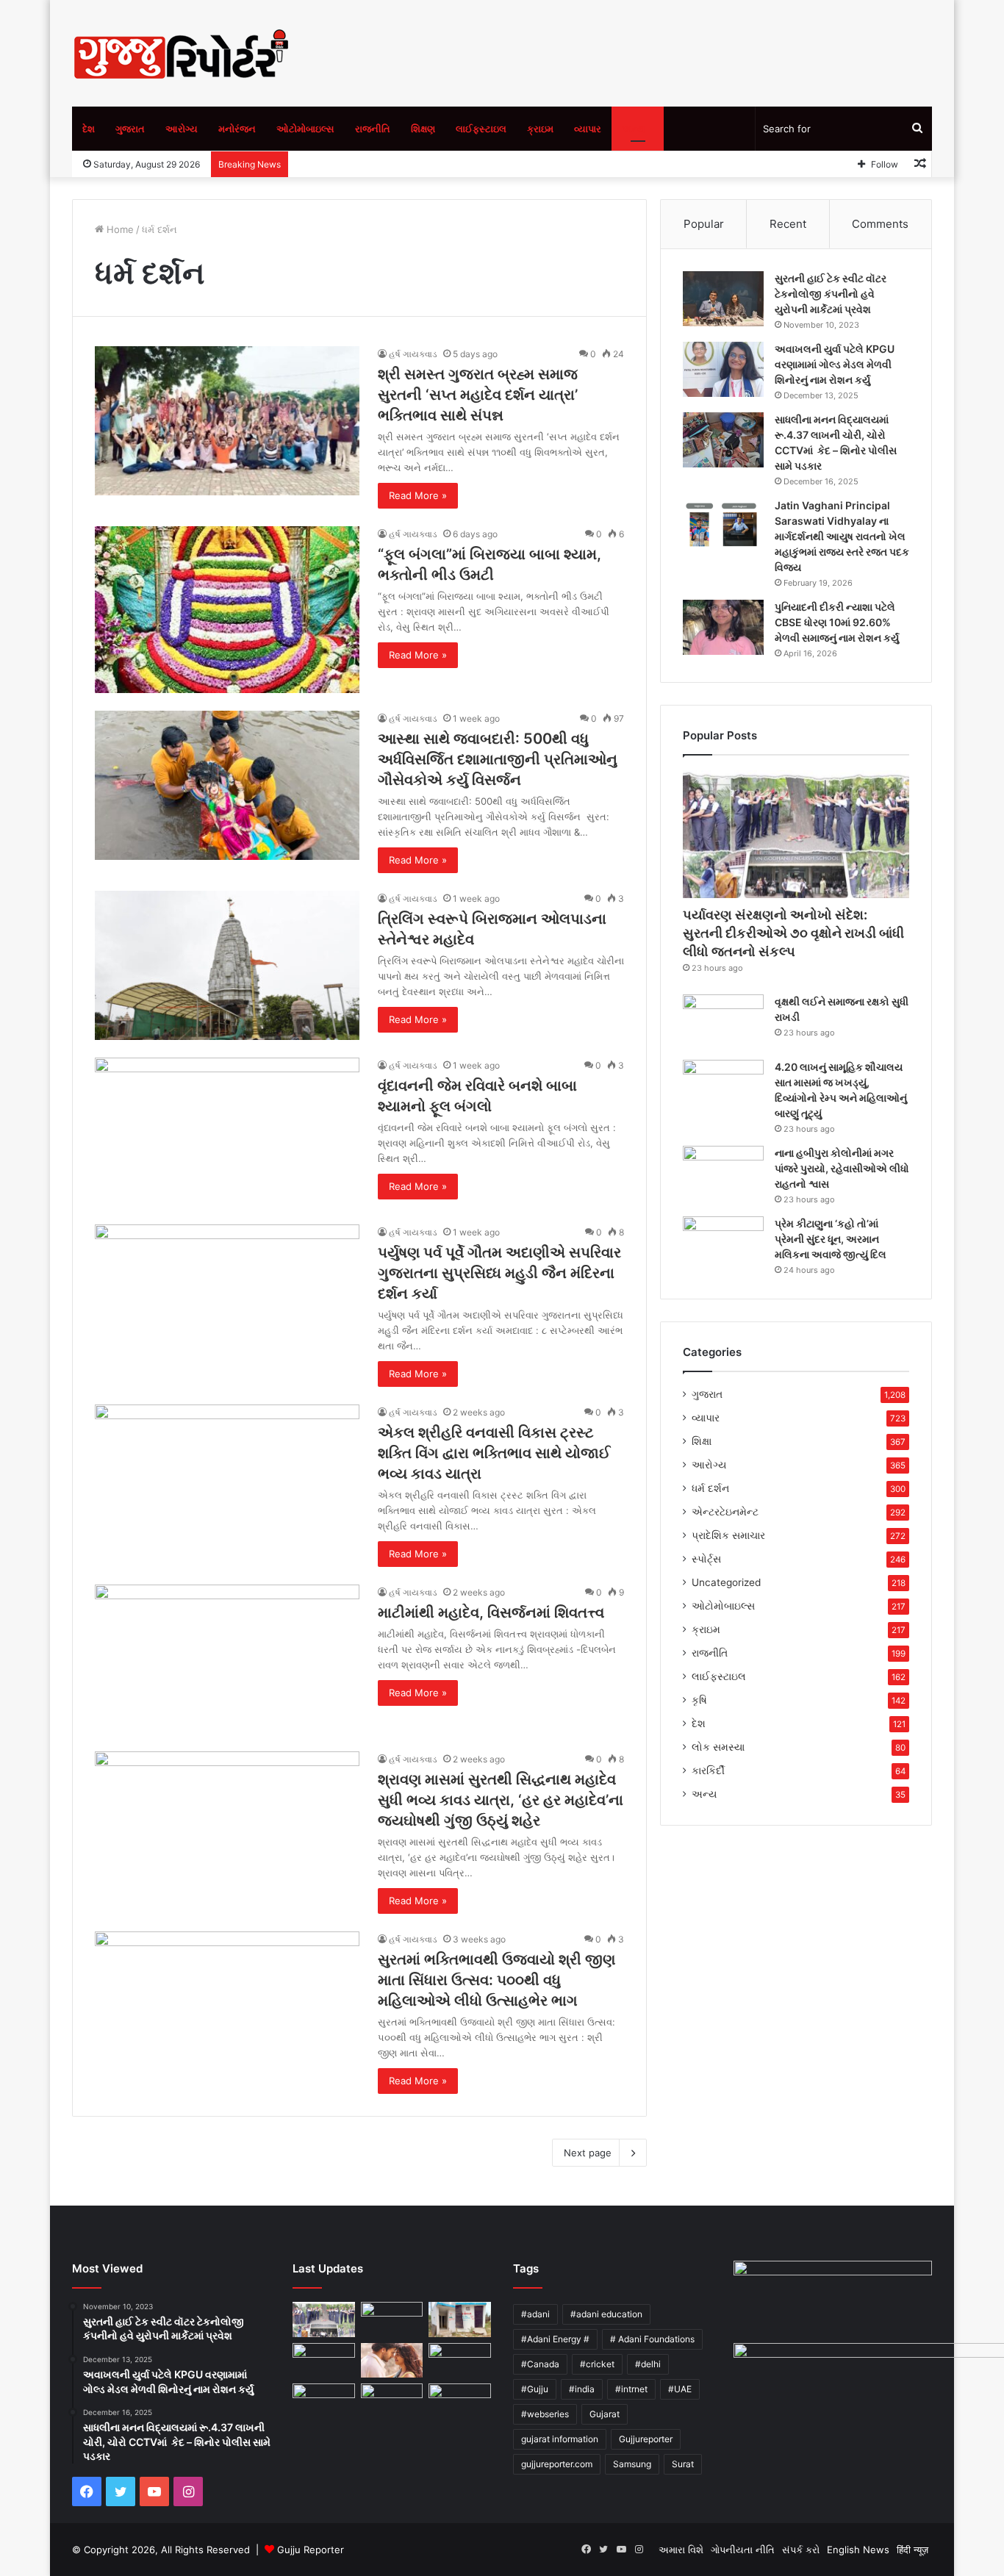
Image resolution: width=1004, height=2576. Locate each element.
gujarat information (560, 2439)
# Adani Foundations (652, 2339)
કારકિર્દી (708, 1770)
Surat (683, 2464)
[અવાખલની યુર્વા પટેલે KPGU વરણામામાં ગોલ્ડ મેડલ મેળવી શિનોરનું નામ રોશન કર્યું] (723, 369)
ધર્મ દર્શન (710, 1488)
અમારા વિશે (681, 2550)
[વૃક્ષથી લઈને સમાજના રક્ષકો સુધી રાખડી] (723, 1022)
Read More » (418, 495)
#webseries (545, 2414)
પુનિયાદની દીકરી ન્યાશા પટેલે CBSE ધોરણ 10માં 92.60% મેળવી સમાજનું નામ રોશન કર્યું (837, 622)
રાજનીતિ (373, 129)
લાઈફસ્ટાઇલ (481, 129)
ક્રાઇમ (540, 129)
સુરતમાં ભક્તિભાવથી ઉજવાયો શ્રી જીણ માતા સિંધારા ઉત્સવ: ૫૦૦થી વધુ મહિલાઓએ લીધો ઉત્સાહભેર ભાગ (496, 1980)
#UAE (680, 2389)
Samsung (632, 2464)
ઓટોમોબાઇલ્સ (305, 129)
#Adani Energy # (555, 2339)
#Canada (540, 2364)
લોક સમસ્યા (718, 1747)
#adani (535, 2314)
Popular (704, 224)
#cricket (597, 2364)
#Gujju (535, 2389)
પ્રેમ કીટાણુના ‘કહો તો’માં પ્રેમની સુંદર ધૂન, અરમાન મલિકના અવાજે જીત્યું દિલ (831, 1239)
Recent (788, 224)
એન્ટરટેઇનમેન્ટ (725, 1512)
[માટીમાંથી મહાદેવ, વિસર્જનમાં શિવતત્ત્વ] (227, 1659)
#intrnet (631, 2389)
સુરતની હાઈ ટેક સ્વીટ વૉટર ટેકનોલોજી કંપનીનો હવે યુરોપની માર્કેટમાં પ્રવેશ (831, 294)
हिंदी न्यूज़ (912, 2550)
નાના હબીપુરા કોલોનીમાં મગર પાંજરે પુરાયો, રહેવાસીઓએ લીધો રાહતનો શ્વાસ (842, 1168)
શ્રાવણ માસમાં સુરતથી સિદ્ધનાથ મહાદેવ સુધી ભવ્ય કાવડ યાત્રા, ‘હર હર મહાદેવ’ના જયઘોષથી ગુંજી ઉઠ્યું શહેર (501, 1800)
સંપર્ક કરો (801, 2550)
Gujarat (605, 2414)
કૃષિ (699, 1700)
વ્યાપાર (588, 129)
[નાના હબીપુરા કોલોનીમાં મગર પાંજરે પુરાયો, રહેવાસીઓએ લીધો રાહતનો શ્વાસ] (723, 1173)
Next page (588, 2153)
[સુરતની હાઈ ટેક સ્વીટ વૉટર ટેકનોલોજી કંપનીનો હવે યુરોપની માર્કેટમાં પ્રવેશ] (723, 299)
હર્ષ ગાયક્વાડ (413, 354)
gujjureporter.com (557, 2464)
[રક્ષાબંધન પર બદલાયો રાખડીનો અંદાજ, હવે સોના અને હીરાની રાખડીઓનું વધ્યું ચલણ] (460, 2403)
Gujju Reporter (311, 2550)
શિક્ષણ (423, 129)
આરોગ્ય (182, 129)
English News (858, 2550)
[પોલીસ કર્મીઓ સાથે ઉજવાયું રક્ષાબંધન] (460, 2361)
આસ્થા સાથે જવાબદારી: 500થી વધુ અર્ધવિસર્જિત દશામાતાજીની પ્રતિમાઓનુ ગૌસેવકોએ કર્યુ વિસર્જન (498, 759)
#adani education (606, 2314)
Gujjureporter (646, 2439)
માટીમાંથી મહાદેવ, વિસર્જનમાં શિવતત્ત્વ (491, 1612)
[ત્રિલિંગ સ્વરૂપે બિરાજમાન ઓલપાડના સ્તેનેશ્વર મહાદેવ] (227, 965)
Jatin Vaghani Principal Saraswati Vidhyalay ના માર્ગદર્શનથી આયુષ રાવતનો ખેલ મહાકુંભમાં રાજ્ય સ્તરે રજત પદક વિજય (842, 536)
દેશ (89, 129)
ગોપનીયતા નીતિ (743, 2550)
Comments (880, 224)
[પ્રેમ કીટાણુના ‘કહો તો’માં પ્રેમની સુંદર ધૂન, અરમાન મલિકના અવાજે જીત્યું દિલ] (723, 1244)
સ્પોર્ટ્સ (706, 1559)
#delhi (648, 2364)
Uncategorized (726, 1582)
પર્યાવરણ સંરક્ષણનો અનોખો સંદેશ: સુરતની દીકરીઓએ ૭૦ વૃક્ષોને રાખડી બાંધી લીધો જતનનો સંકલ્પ (793, 933)
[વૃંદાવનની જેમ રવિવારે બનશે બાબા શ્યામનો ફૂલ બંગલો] (227, 1132)
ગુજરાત (130, 129)
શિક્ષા (702, 1441)
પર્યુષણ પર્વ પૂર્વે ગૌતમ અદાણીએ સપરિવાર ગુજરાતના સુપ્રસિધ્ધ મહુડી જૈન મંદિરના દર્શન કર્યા (499, 1273)
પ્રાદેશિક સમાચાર (728, 1535)
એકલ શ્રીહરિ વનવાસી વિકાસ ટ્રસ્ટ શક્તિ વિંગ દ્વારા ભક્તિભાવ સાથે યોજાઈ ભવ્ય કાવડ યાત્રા (494, 1453)
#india (582, 2389)
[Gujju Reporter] (182, 53)
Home (119, 229)
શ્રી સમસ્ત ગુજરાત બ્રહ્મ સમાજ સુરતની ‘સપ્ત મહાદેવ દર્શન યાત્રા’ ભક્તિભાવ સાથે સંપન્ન (478, 395)
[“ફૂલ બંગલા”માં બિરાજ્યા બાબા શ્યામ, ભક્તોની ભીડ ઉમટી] (227, 609)
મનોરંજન (237, 129)
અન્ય (634, 129)
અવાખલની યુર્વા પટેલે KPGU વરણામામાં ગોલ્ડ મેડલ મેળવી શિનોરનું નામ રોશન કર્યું (835, 364)
